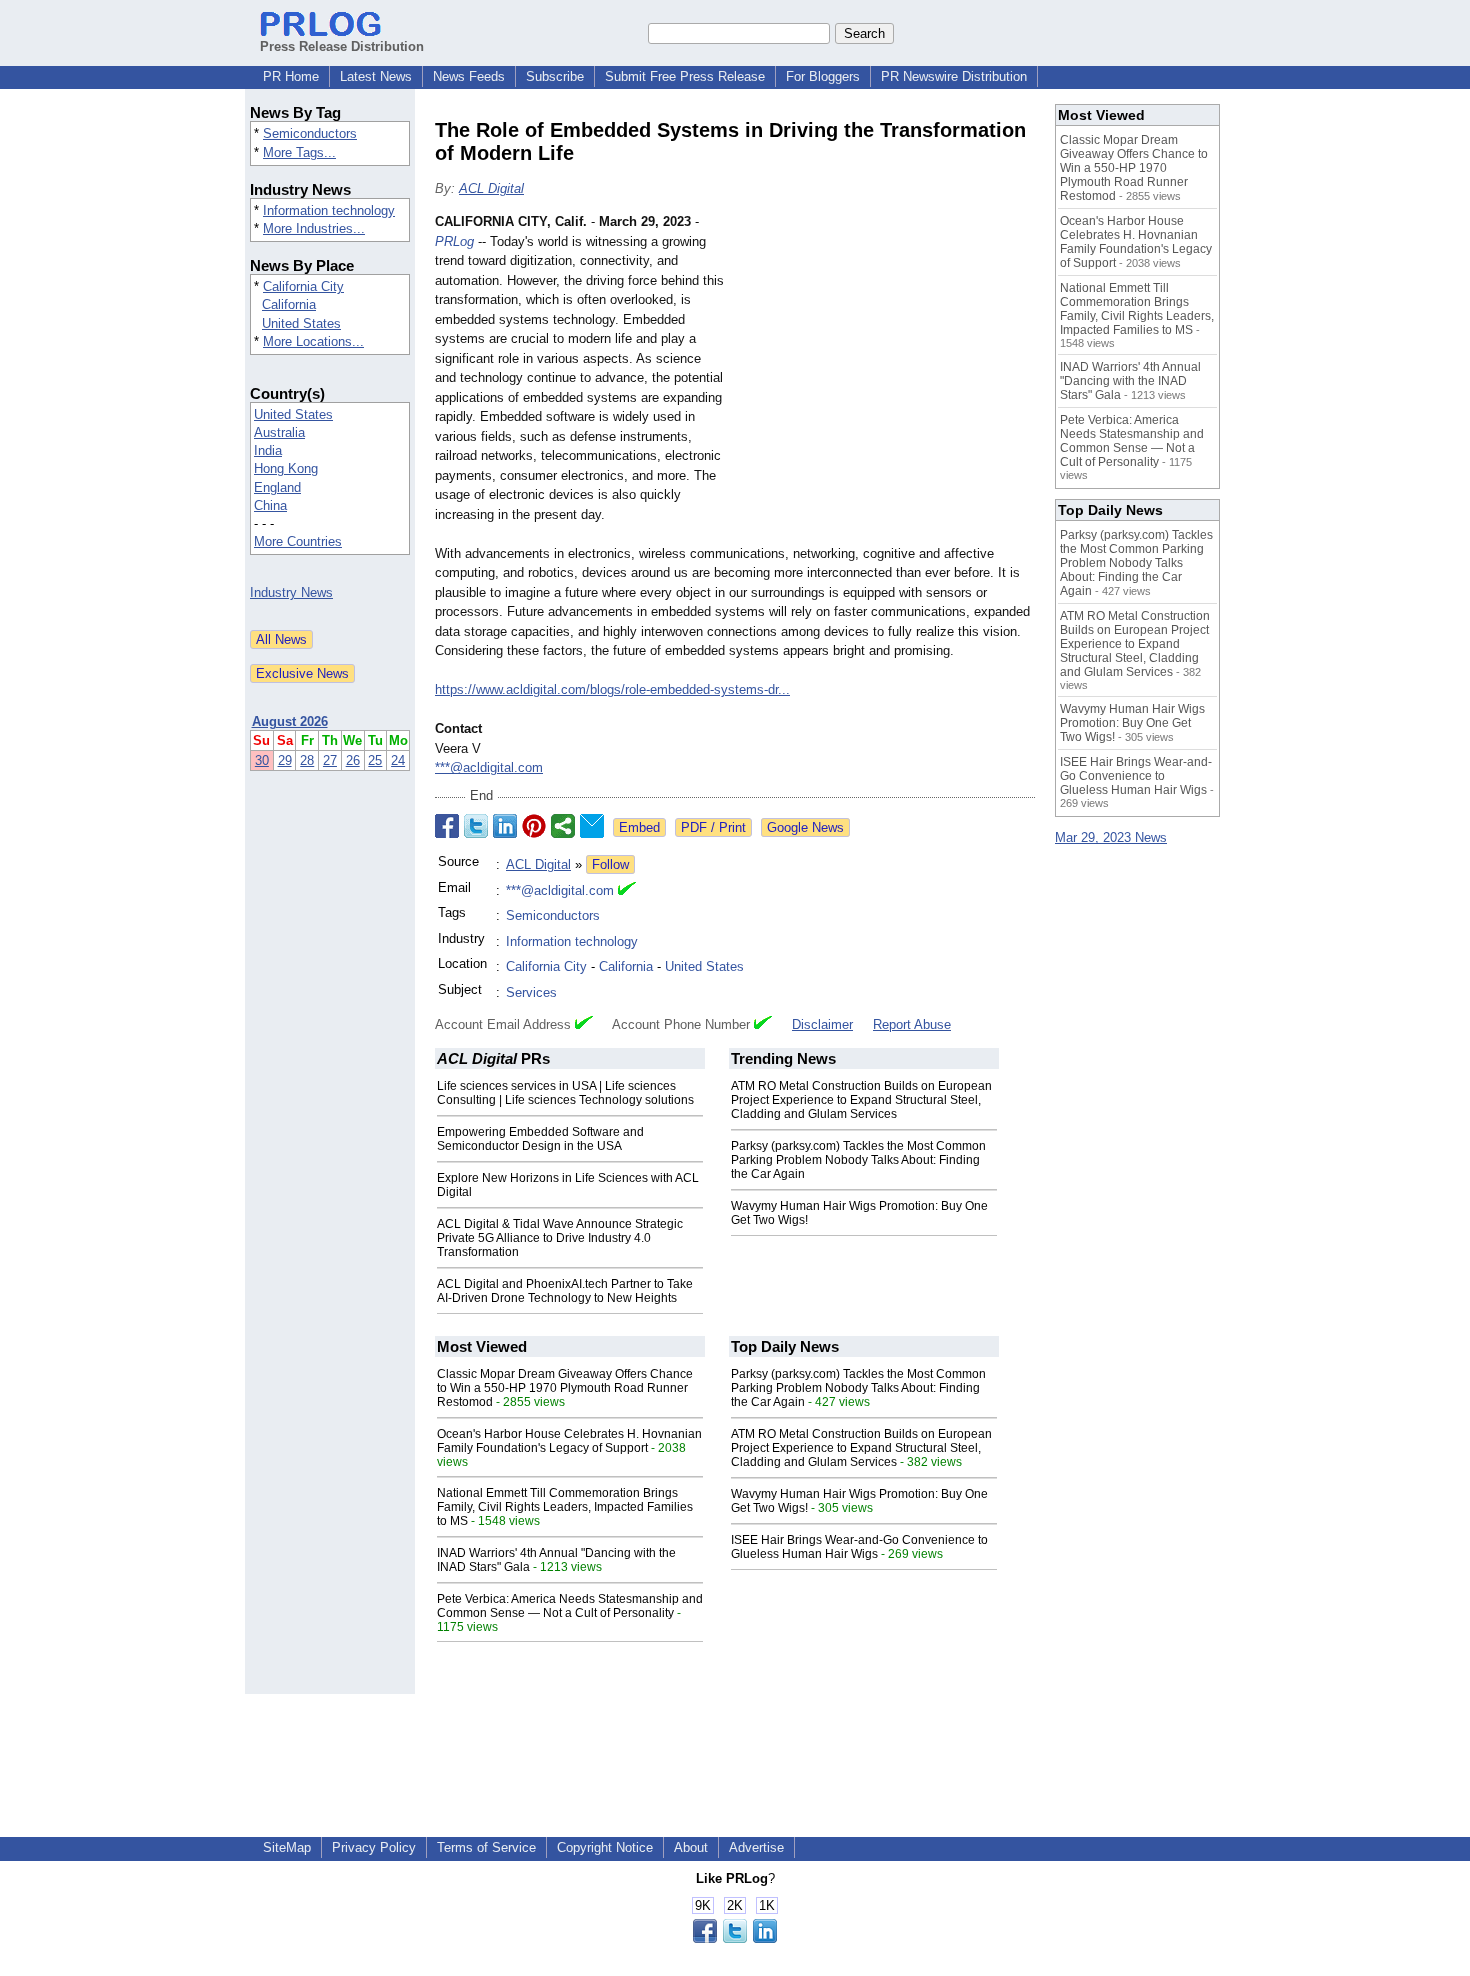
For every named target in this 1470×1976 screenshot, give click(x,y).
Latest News (376, 76)
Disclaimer (822, 1024)
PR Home (291, 76)
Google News (805, 827)
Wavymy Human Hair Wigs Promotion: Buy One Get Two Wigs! (1132, 723)
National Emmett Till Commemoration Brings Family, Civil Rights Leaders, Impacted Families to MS (565, 1507)
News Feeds (469, 76)
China (270, 505)
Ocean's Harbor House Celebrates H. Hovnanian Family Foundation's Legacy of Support (569, 1441)
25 (375, 760)
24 (398, 760)
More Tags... (299, 152)
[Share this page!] (735, 1938)
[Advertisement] (885, 359)
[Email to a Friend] (592, 826)
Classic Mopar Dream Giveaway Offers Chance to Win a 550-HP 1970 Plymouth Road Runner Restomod (565, 1388)
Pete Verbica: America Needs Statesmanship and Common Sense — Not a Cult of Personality (570, 1606)
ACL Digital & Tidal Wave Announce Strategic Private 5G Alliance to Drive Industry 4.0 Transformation (560, 1238)
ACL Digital (491, 188)
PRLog (454, 241)
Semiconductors (310, 133)
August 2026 (290, 721)
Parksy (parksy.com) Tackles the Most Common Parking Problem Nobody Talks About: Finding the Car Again (858, 1160)
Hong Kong (286, 468)
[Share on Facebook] (447, 826)
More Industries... (314, 228)
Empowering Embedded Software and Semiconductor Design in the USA (540, 1139)
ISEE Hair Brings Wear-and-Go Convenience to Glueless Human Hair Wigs (859, 1547)
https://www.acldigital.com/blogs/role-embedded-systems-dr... (612, 689)
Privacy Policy (374, 1847)
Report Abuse (912, 1024)
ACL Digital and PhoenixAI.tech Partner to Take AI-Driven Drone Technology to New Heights (565, 1291)
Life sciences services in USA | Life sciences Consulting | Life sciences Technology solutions (565, 1093)
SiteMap (287, 1847)
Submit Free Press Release (685, 76)
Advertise (756, 1847)
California (289, 304)
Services (531, 992)
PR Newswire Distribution (954, 76)
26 (353, 760)
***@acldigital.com (489, 767)
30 (262, 760)
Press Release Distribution (342, 46)
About (691, 1847)
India (268, 450)
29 (285, 760)
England (277, 487)
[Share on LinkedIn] (505, 826)
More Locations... (313, 341)
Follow (610, 864)
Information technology (329, 210)
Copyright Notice (605, 1847)
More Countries (298, 541)
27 (330, 760)
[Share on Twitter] (476, 826)
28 (307, 760)
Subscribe (555, 76)
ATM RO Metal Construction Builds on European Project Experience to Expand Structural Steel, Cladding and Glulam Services (861, 1100)
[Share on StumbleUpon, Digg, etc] (563, 826)
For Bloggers (823, 76)
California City (303, 286)
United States (301, 323)
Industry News (291, 592)
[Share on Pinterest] (534, 826)
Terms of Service (486, 1847)
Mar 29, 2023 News (1111, 837)
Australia (279, 432)
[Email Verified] (627, 891)
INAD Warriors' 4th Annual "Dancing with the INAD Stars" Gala (1130, 381)
